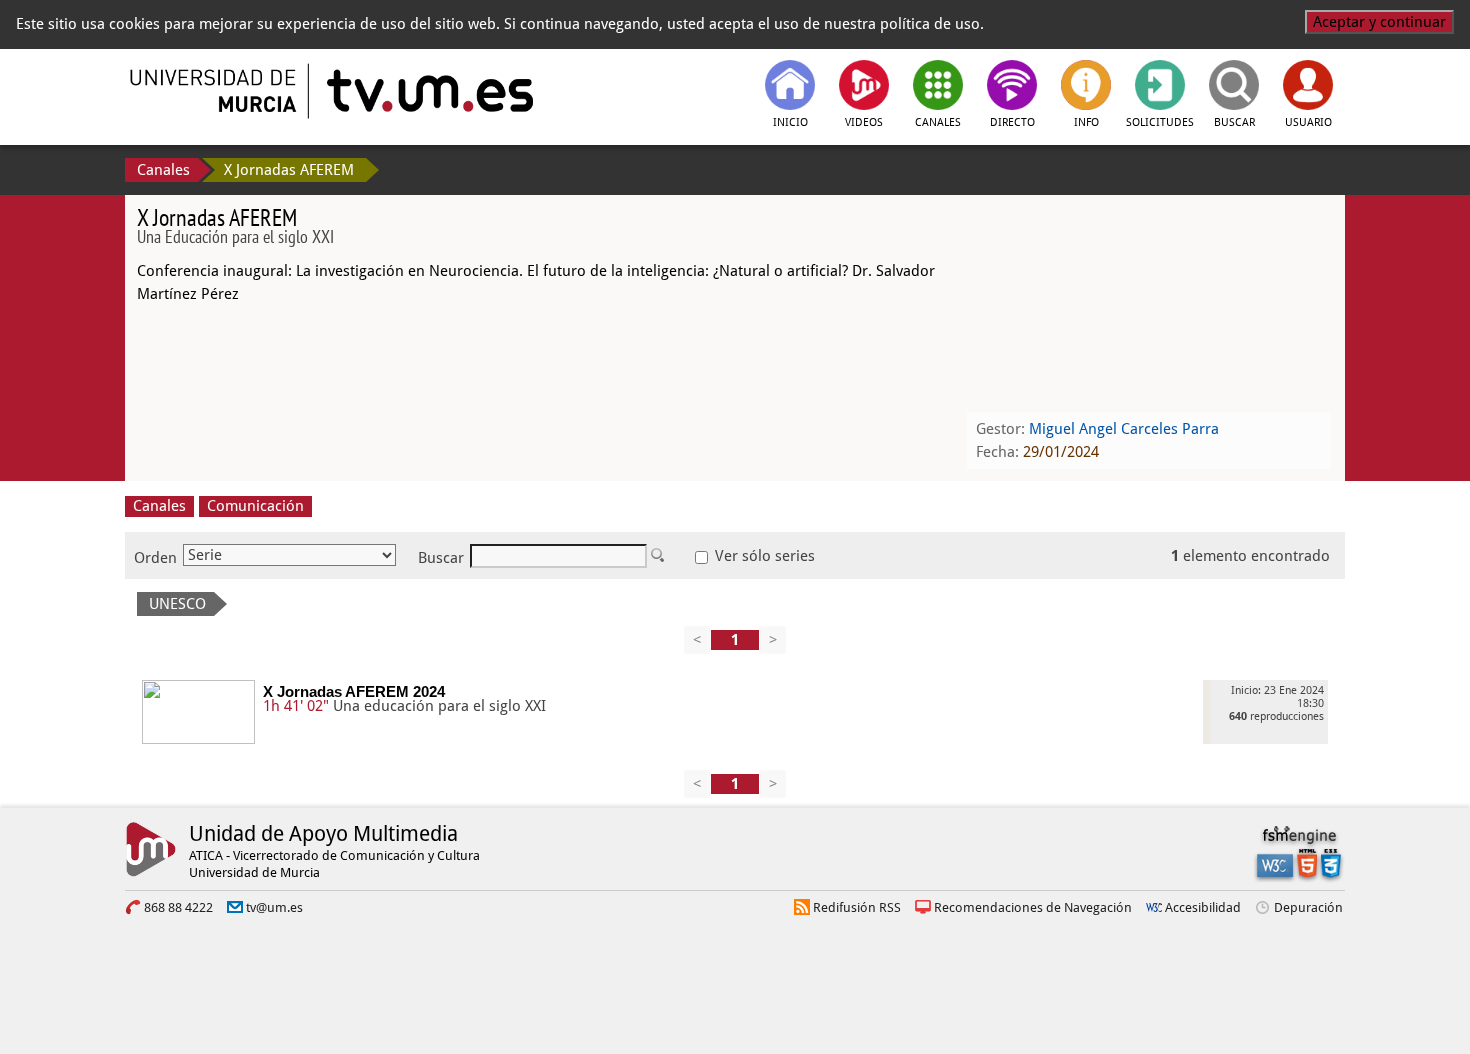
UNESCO (177, 604)
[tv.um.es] (428, 91)
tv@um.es (274, 907)
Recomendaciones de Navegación (1033, 907)
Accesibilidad (1203, 907)
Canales (163, 170)
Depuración (1308, 907)
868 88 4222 (178, 907)
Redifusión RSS (857, 907)
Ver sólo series (763, 556)
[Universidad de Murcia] (215, 91)
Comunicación (255, 506)
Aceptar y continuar (1379, 22)
